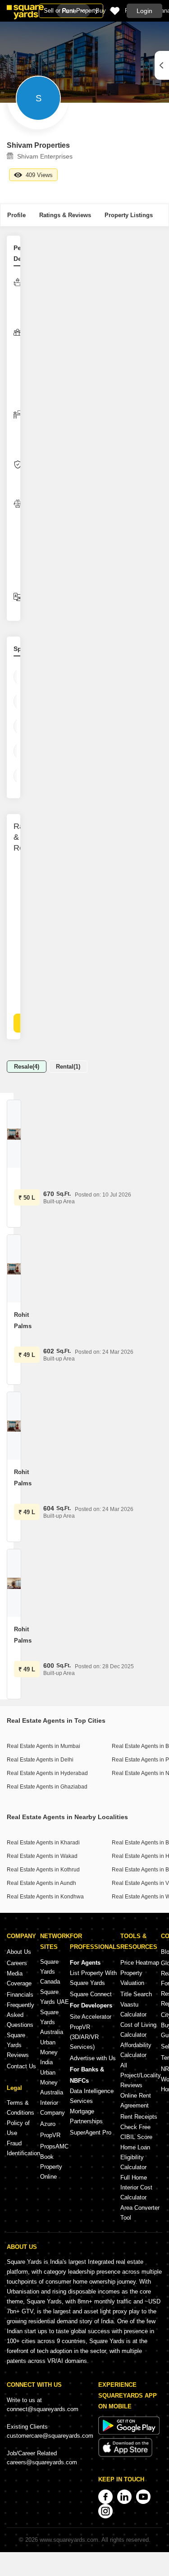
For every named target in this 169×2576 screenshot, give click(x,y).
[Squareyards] (25, 12)
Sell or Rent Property (71, 11)
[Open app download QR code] (162, 65)
